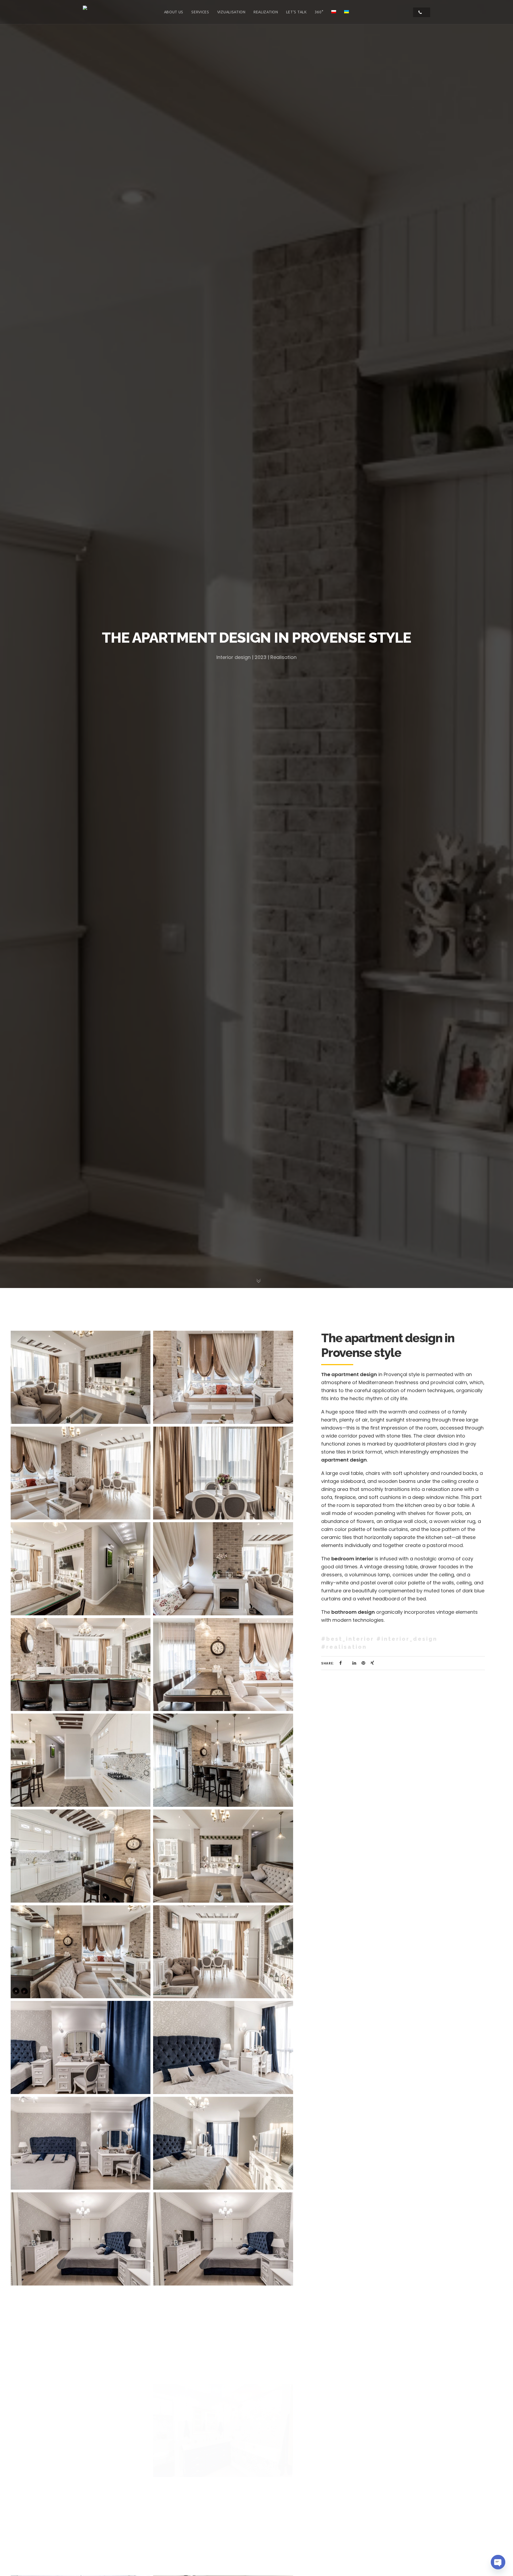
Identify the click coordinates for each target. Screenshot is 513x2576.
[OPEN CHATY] (498, 2562)
